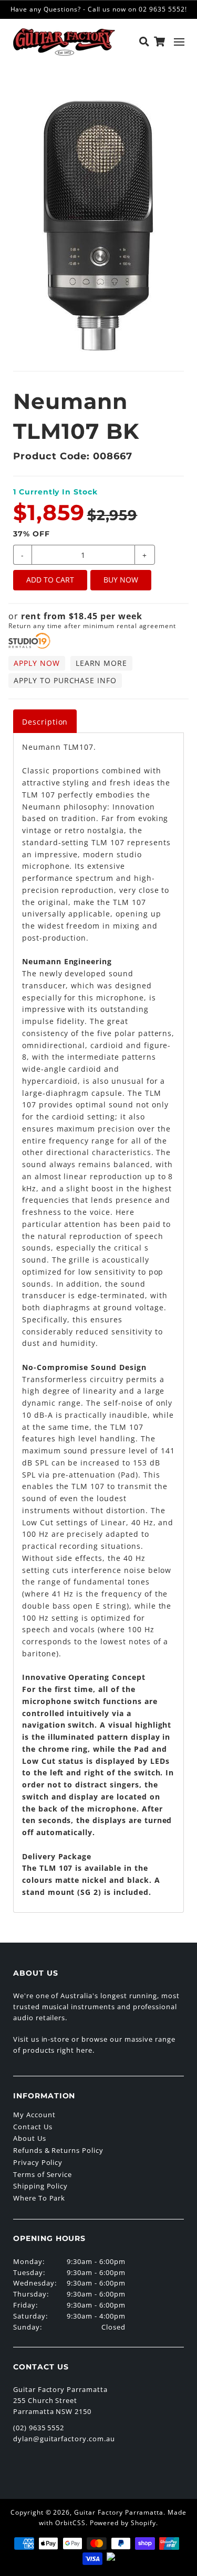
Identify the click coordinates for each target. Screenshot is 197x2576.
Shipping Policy (40, 2186)
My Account (34, 2115)
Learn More (102, 663)
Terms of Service (43, 2174)
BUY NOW (121, 580)
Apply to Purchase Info (65, 680)
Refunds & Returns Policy (58, 2150)
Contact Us (33, 2127)
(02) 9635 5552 (39, 2428)
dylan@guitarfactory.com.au (64, 2439)
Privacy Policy (38, 2162)
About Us (30, 2138)
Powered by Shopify (123, 2523)
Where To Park (39, 2198)
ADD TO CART (50, 580)
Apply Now (37, 663)
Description (45, 722)
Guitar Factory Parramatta (119, 2512)
